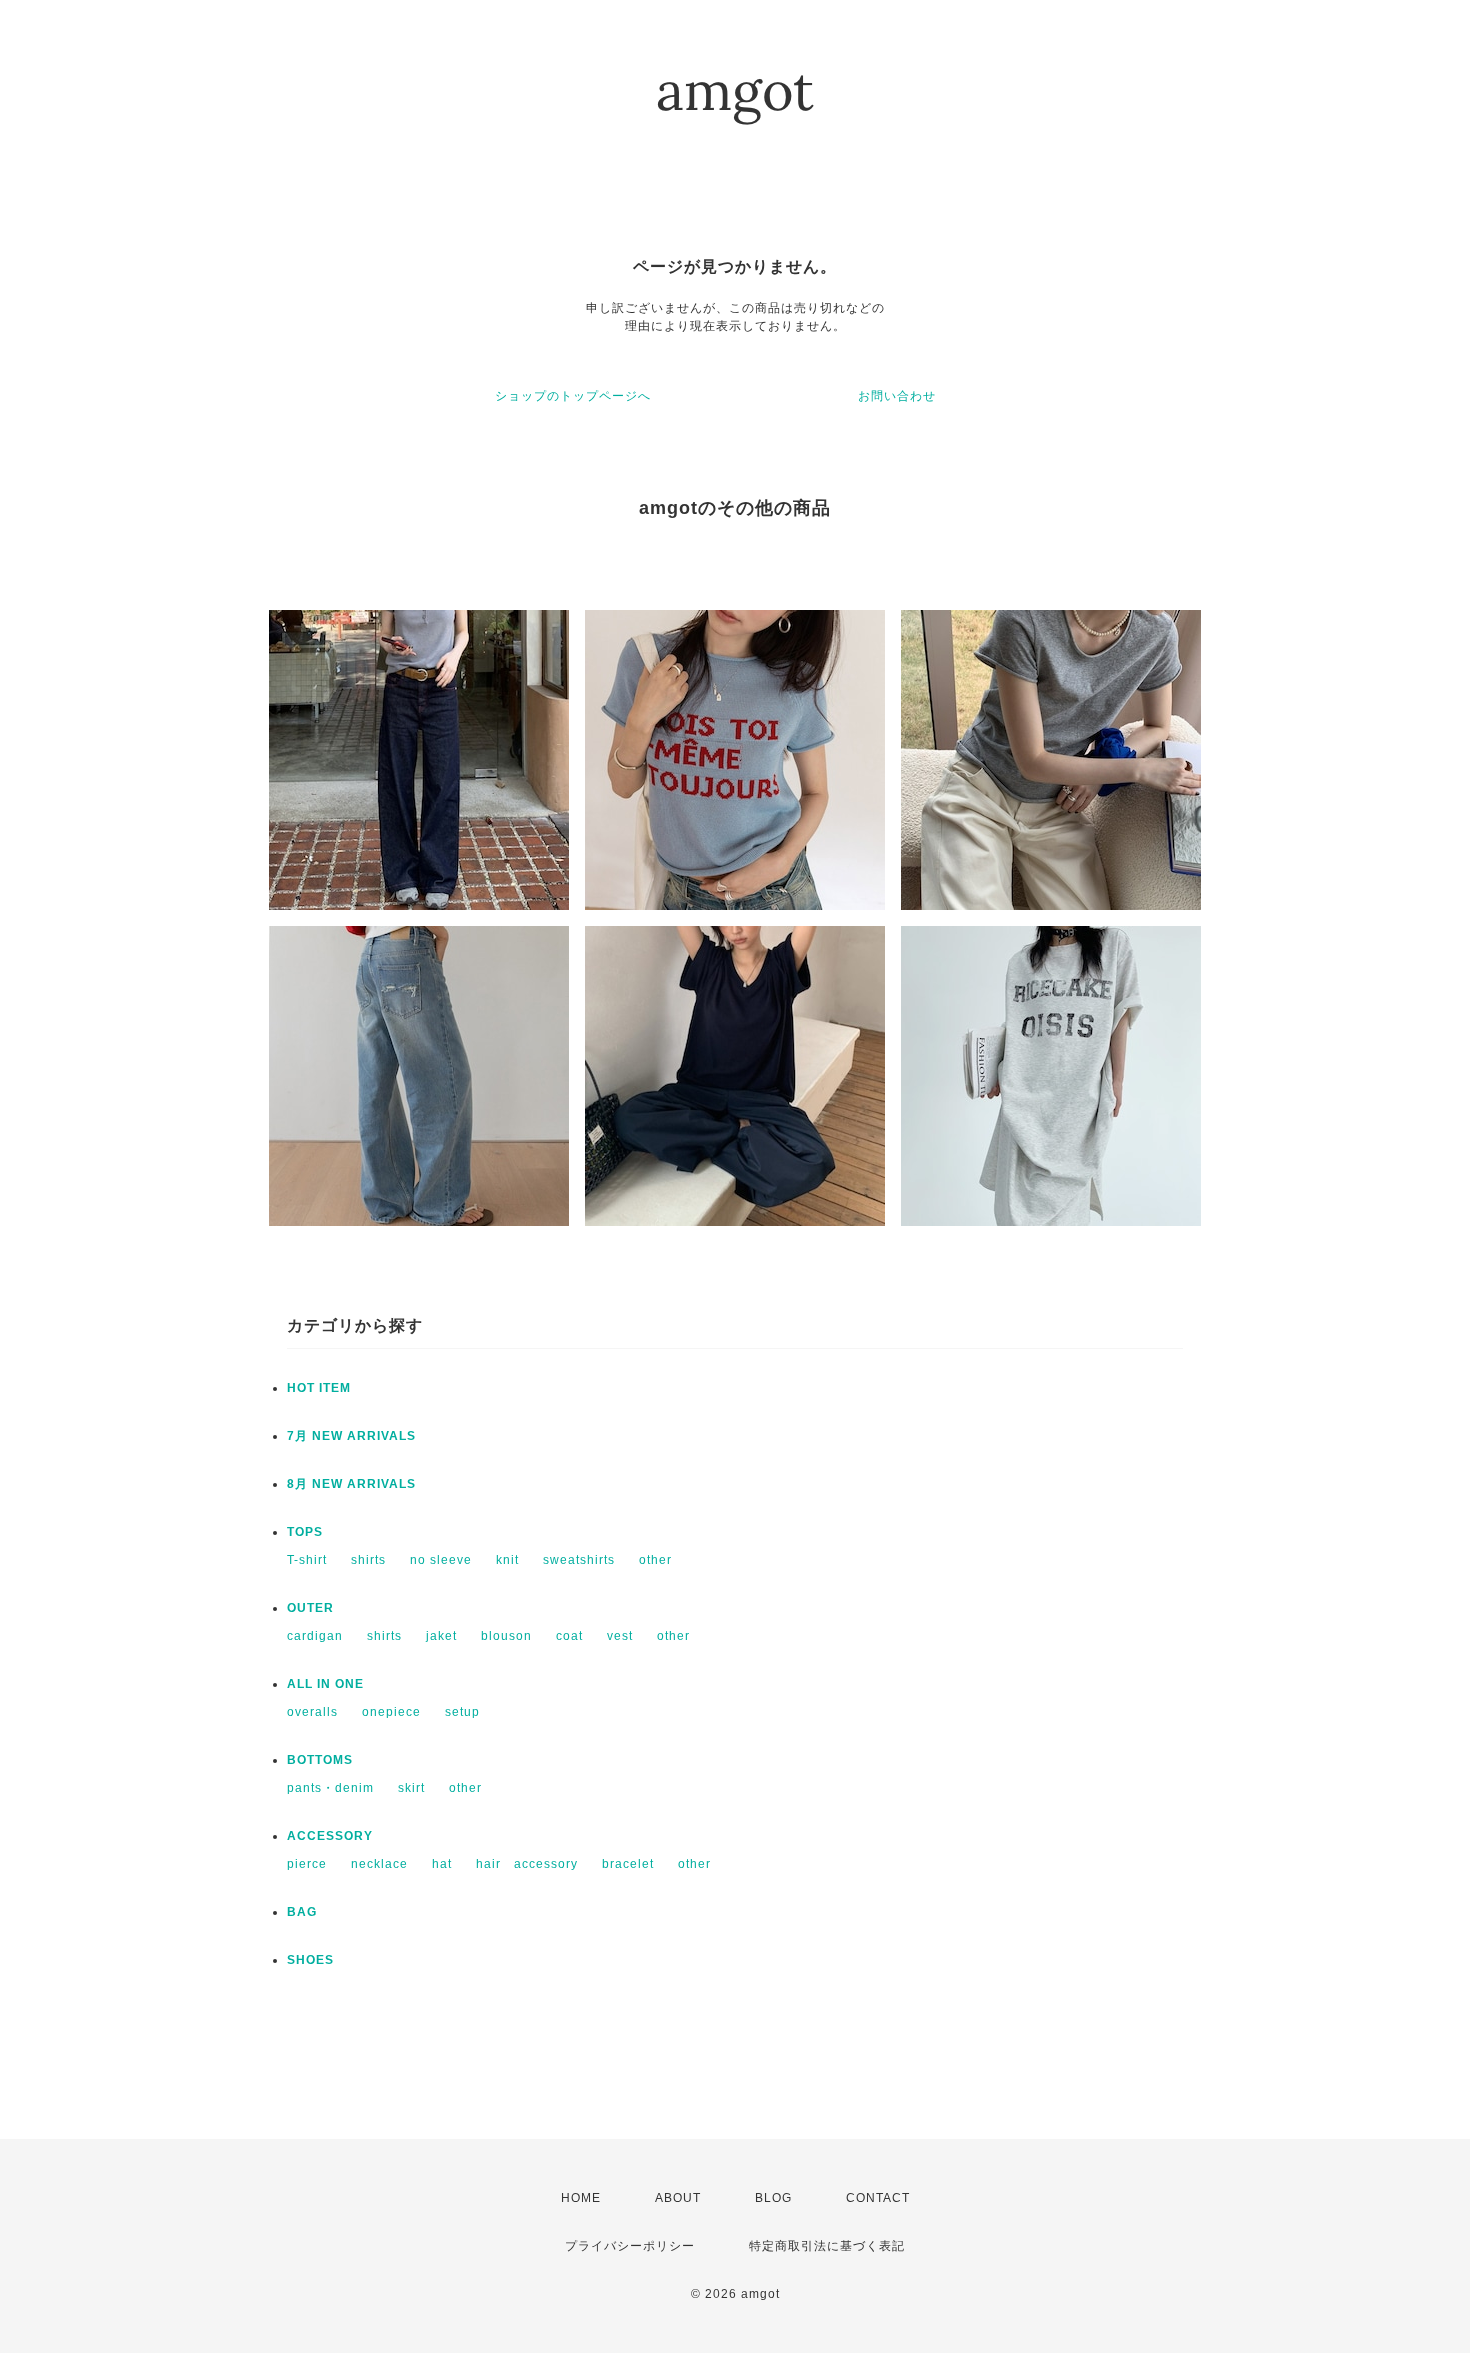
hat (442, 1864)
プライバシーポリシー (630, 2246)
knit (507, 1560)
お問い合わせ (897, 396)
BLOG (773, 2198)
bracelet (628, 1864)
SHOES (310, 1960)
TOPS (305, 1532)
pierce (307, 1864)
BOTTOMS (320, 1760)
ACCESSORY (330, 1836)
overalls (312, 1712)
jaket (441, 1636)
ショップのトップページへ (573, 396)
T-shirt (307, 1560)
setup (462, 1712)
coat (569, 1636)
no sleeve (441, 1560)
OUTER (310, 1608)
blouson (506, 1636)
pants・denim (330, 1788)
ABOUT (678, 2198)
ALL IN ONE (325, 1684)
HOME (581, 2198)
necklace (379, 1864)
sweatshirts (579, 1560)
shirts (368, 1560)
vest (620, 1636)
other (655, 1560)
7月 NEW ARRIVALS (351, 1436)
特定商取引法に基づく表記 (827, 2246)
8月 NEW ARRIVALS (351, 1484)
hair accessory (527, 1864)
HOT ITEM (319, 1388)
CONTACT (878, 2198)
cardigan (315, 1636)
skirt (411, 1788)
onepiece (391, 1712)
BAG (302, 1912)
